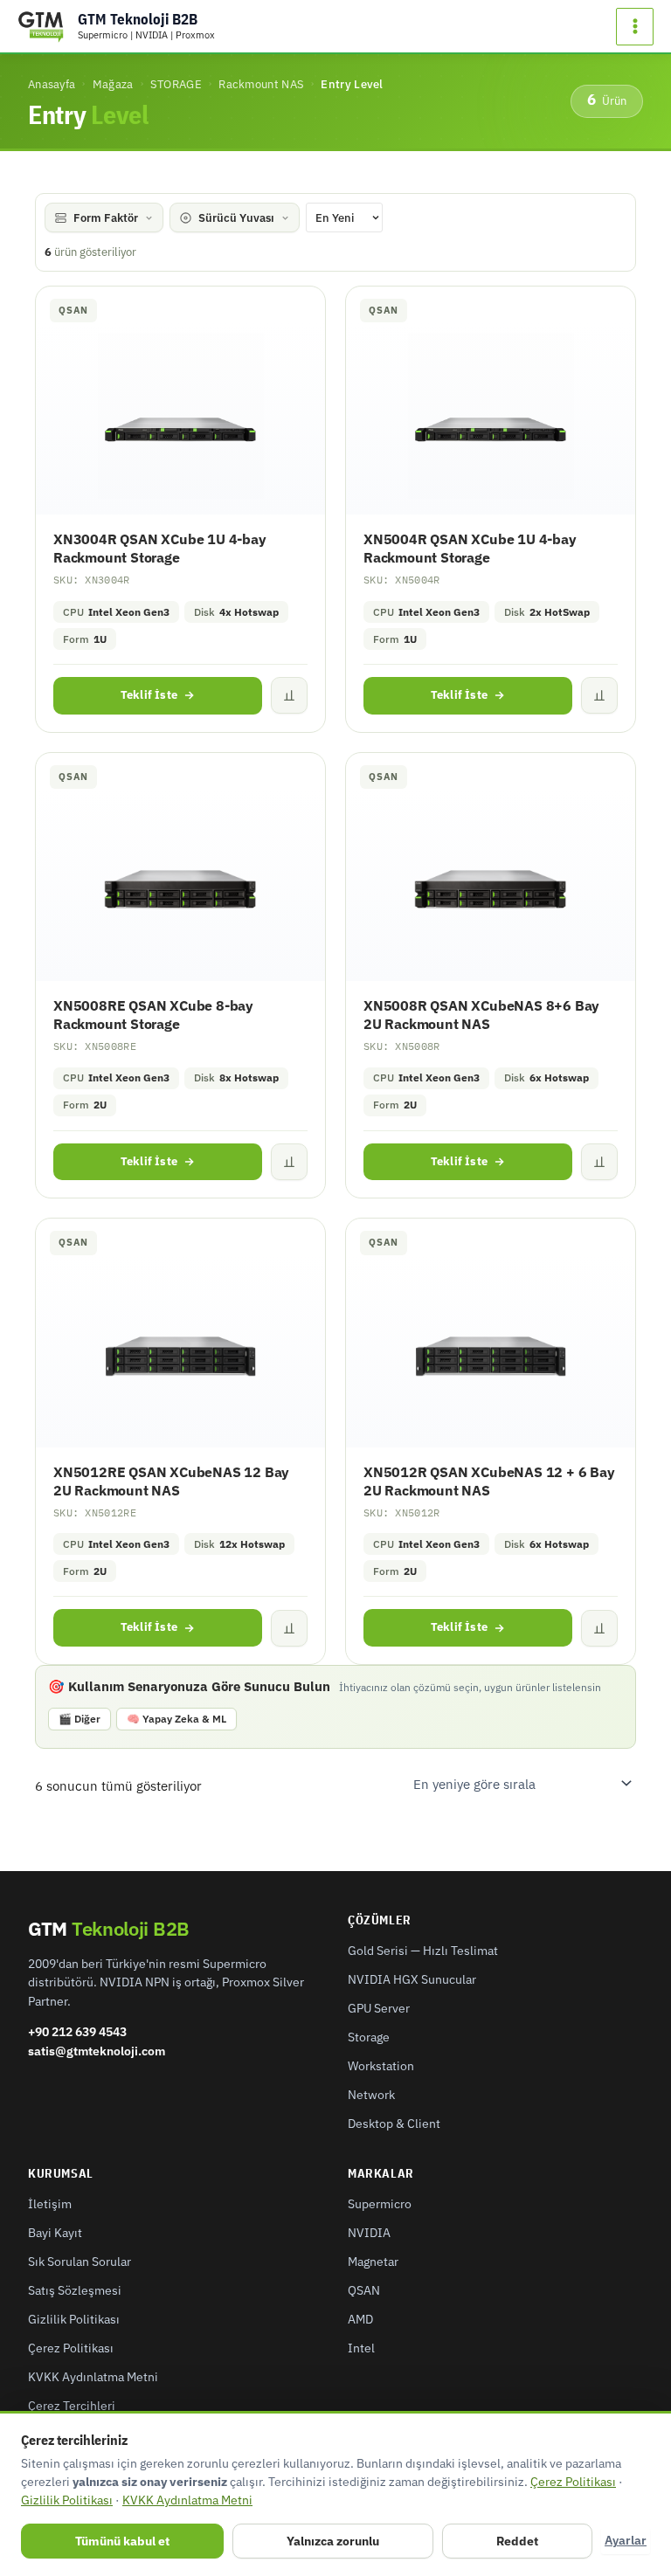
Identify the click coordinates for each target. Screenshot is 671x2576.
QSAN (364, 2290)
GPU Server (379, 2008)
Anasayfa (52, 84)
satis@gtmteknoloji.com (97, 2051)
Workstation (381, 2066)
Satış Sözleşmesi (75, 2290)
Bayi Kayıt (55, 2233)
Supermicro (380, 2204)
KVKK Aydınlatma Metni (93, 2377)
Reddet (517, 2541)
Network (371, 2095)
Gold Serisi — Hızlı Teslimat (423, 1951)
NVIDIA (369, 2233)
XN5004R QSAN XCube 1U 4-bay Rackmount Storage (470, 548)
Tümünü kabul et (122, 2541)
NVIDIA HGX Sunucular (412, 1979)
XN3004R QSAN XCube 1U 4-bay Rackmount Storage (160, 548)
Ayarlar (626, 2540)
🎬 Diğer (80, 1719)
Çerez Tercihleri (72, 2406)
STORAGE (176, 84)
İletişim (50, 2204)
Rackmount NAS (261, 84)
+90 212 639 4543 (77, 2032)
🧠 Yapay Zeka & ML (176, 1719)
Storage (369, 2037)
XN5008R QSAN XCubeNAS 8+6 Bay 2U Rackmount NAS (481, 1015)
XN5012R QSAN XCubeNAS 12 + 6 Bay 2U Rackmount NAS (489, 1481)
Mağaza (113, 84)
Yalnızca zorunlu (333, 2541)
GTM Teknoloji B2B (138, 19)
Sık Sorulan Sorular (80, 2262)
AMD (360, 2319)
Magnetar (373, 2262)
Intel (361, 2348)
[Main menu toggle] (635, 27)
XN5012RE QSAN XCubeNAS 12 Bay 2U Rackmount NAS (171, 1481)
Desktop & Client (394, 2124)
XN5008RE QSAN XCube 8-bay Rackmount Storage (153, 1015)
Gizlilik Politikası (74, 2319)
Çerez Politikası (71, 2348)
